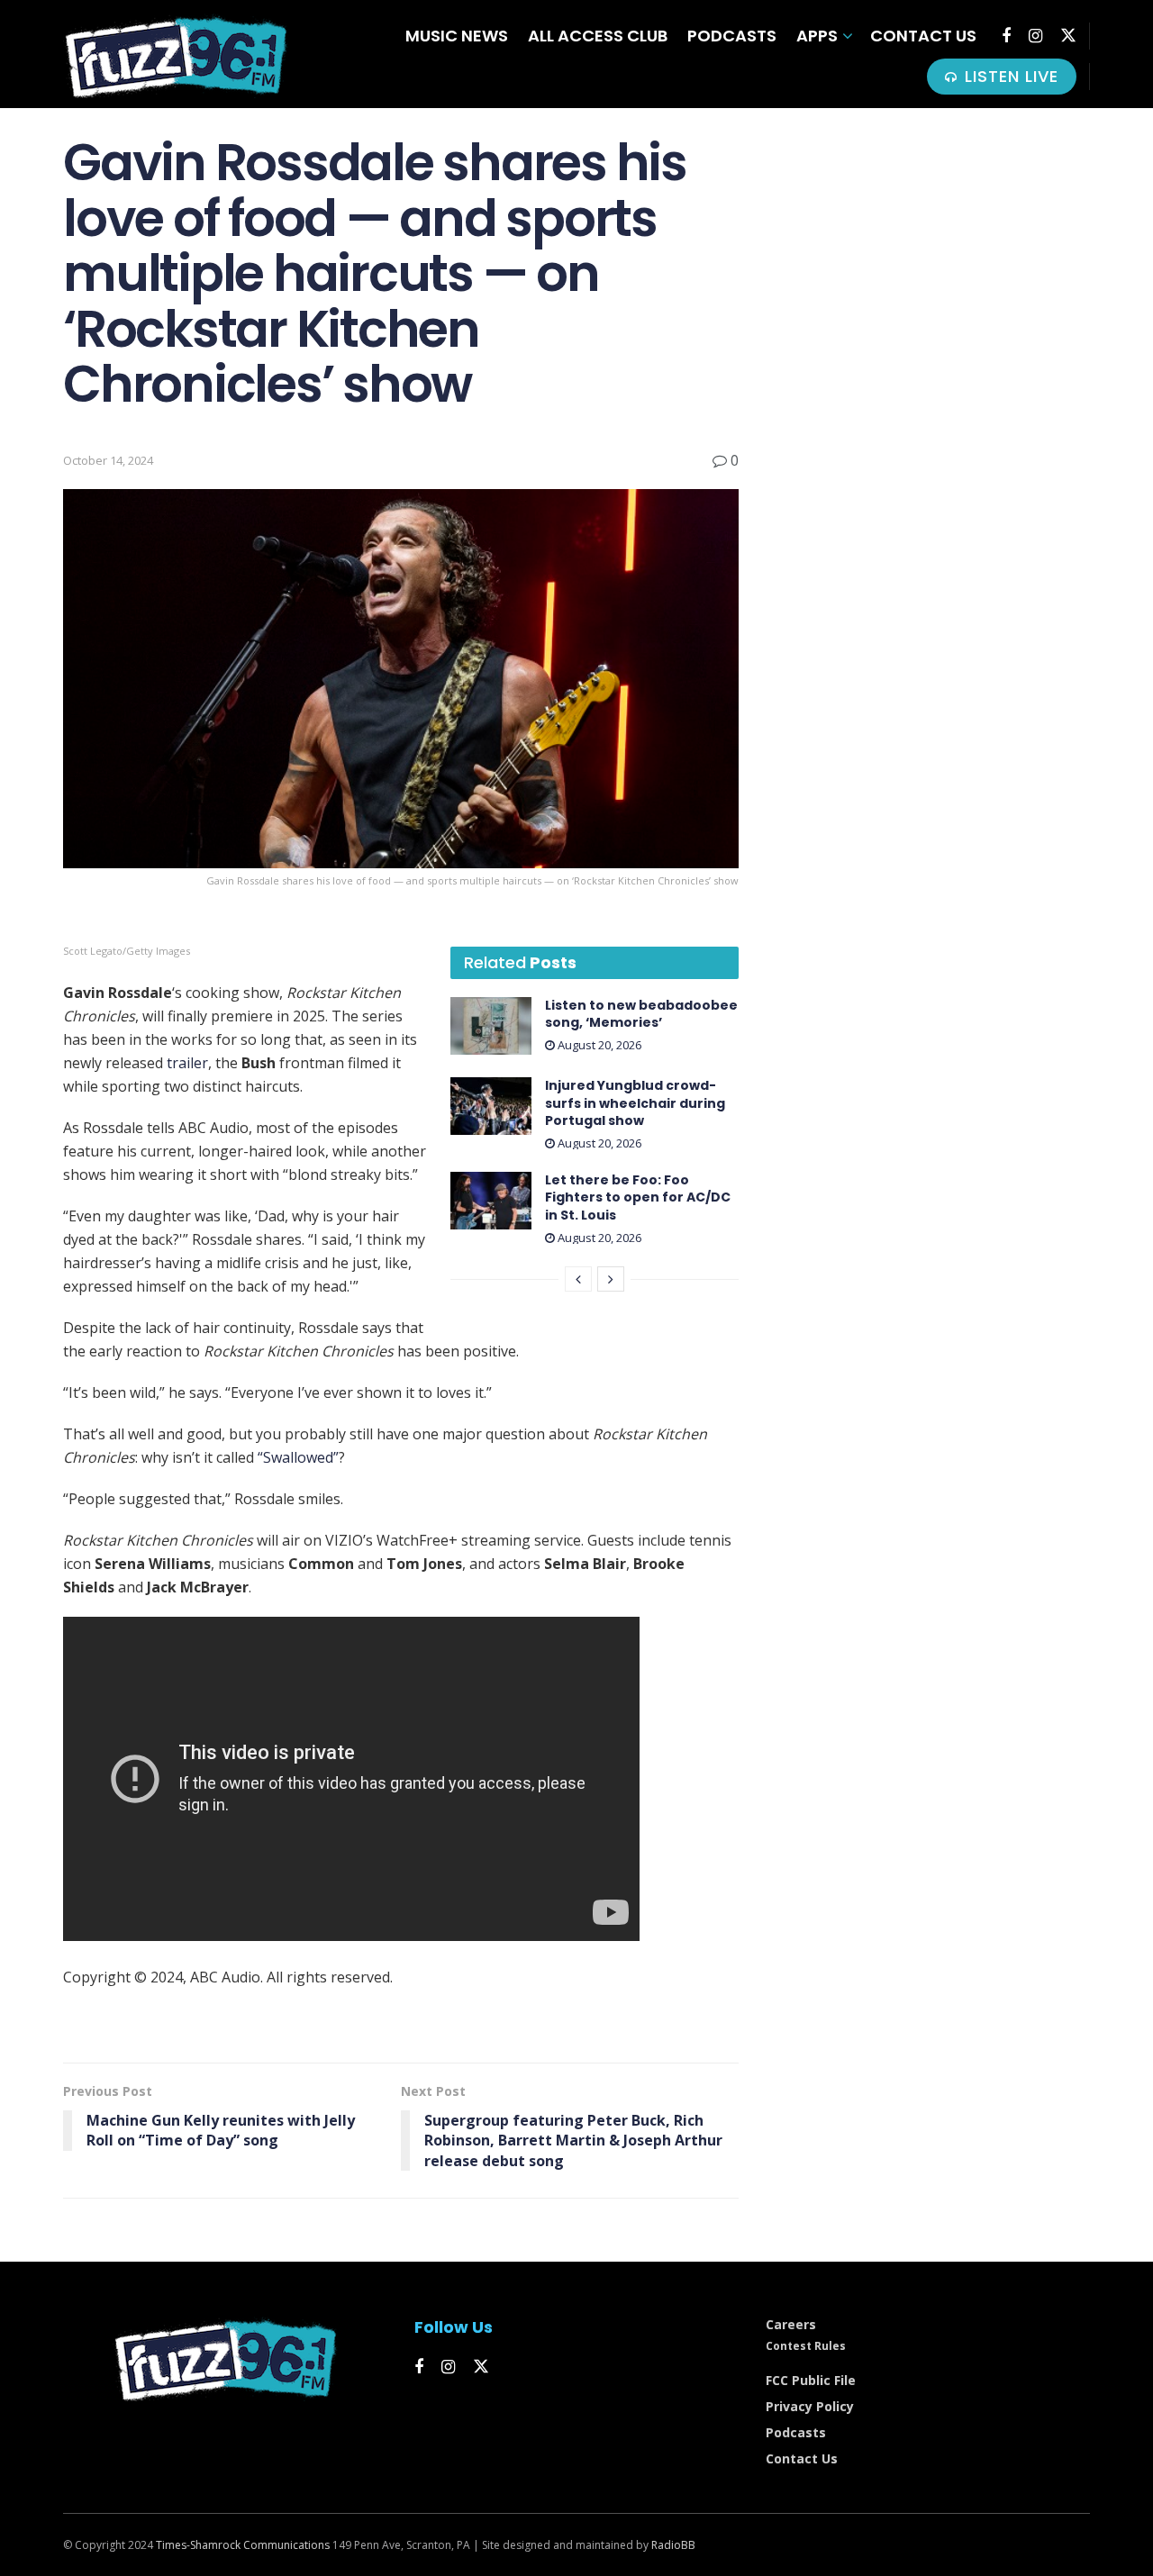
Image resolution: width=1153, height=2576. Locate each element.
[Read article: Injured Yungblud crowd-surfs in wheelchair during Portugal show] (491, 1106)
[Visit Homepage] (176, 54)
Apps (817, 36)
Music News (457, 36)
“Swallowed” (298, 1457)
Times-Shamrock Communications (243, 2545)
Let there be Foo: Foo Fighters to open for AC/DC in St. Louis (638, 1197)
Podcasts (732, 36)
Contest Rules (806, 2346)
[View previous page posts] (578, 1279)
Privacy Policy (810, 2406)
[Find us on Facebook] (1006, 36)
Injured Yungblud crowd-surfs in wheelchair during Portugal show (635, 1103)
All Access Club (598, 36)
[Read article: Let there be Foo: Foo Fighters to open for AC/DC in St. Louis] (491, 1201)
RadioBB (673, 2545)
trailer (187, 1063)
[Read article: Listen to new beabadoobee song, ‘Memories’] (491, 1026)
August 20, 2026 (598, 1045)
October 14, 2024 (108, 460)
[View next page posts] (611, 1279)
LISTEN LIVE (1009, 76)
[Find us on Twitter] (1068, 36)
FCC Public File (811, 2380)
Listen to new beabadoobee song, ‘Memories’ (641, 1014)
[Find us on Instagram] (1035, 36)
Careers (791, 2324)
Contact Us (923, 36)
